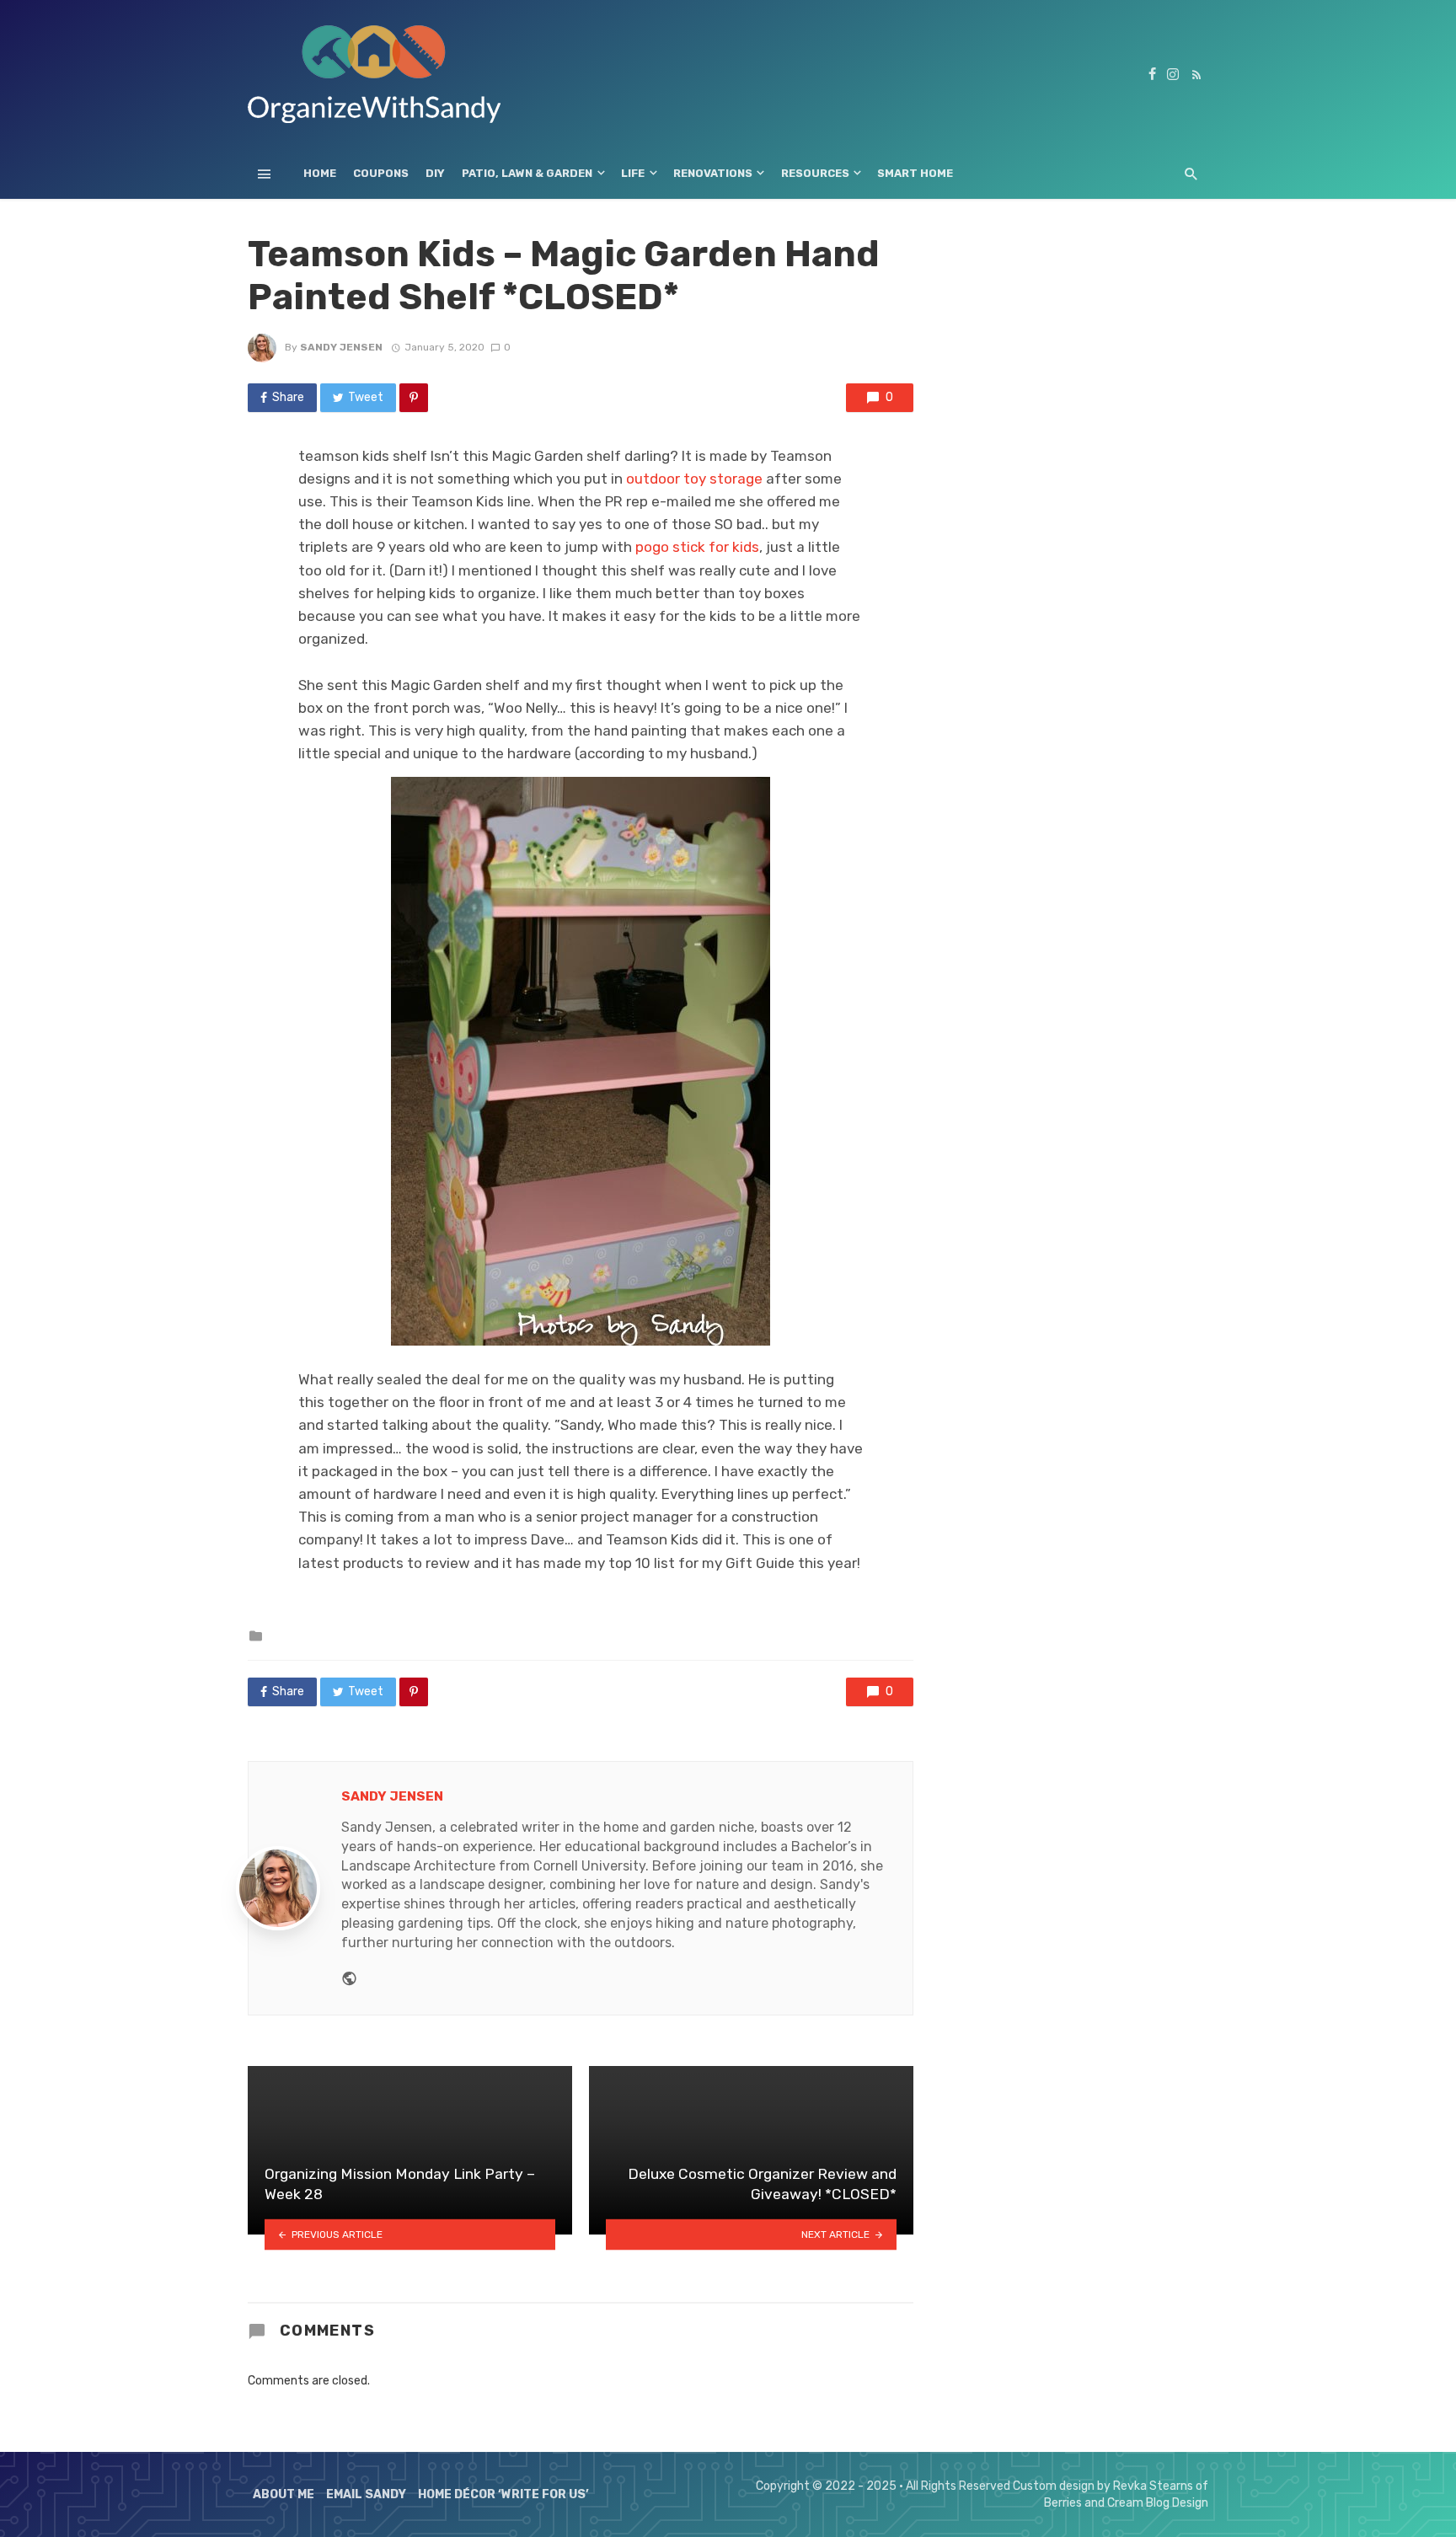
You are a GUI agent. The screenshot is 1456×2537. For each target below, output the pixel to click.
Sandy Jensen (341, 347)
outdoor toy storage (694, 479)
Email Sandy (366, 2494)
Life (633, 173)
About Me (284, 2494)
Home (320, 173)
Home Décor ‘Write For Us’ (503, 2494)
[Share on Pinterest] (414, 398)
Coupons (381, 173)
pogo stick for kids (697, 547)
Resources (815, 173)
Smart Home (915, 173)
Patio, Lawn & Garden (527, 173)
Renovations (713, 173)
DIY (435, 173)
